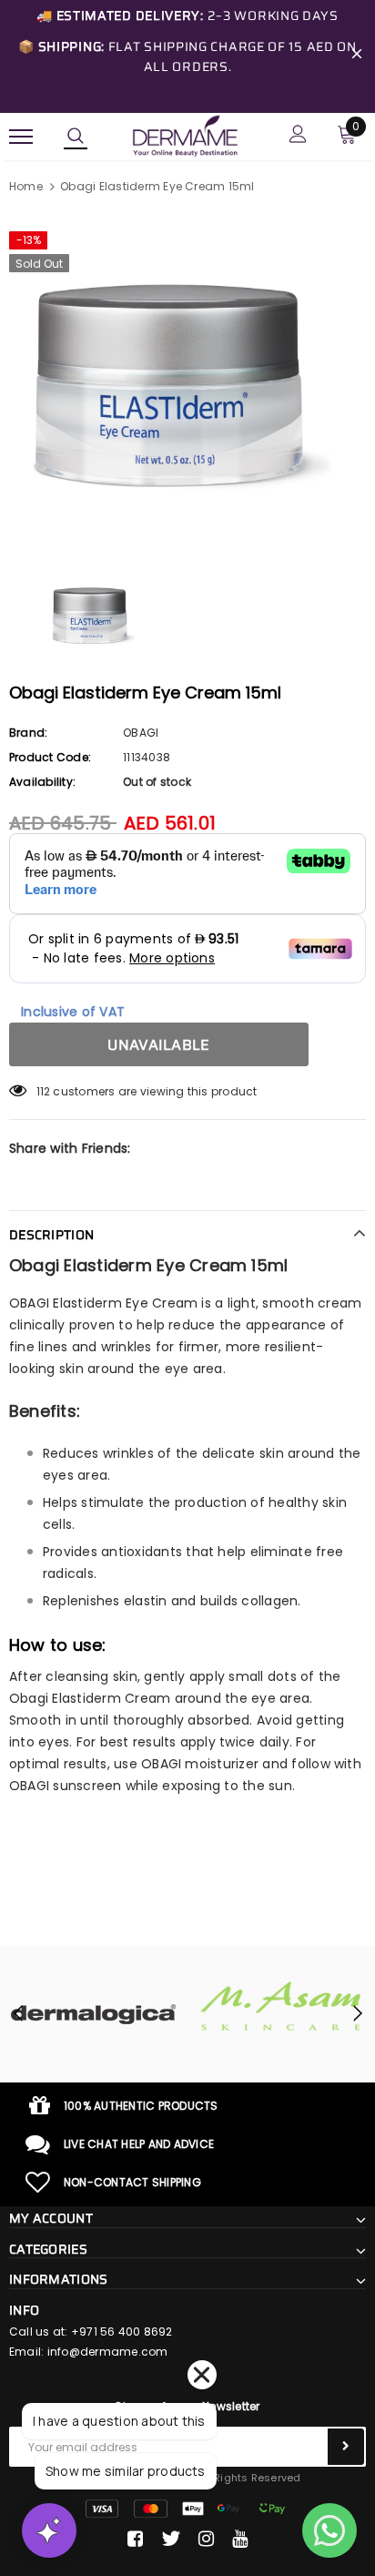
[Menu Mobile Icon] (21, 136)
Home (26, 186)
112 (44, 1091)
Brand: (28, 733)
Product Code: (50, 757)
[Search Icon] (76, 137)
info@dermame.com (108, 2352)
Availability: (42, 782)
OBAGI (141, 733)
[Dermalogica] (94, 2014)
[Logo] (185, 135)
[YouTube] (240, 2539)
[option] (187, 382)
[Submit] (346, 2447)
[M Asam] (281, 2006)
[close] (357, 56)
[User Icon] (298, 136)
